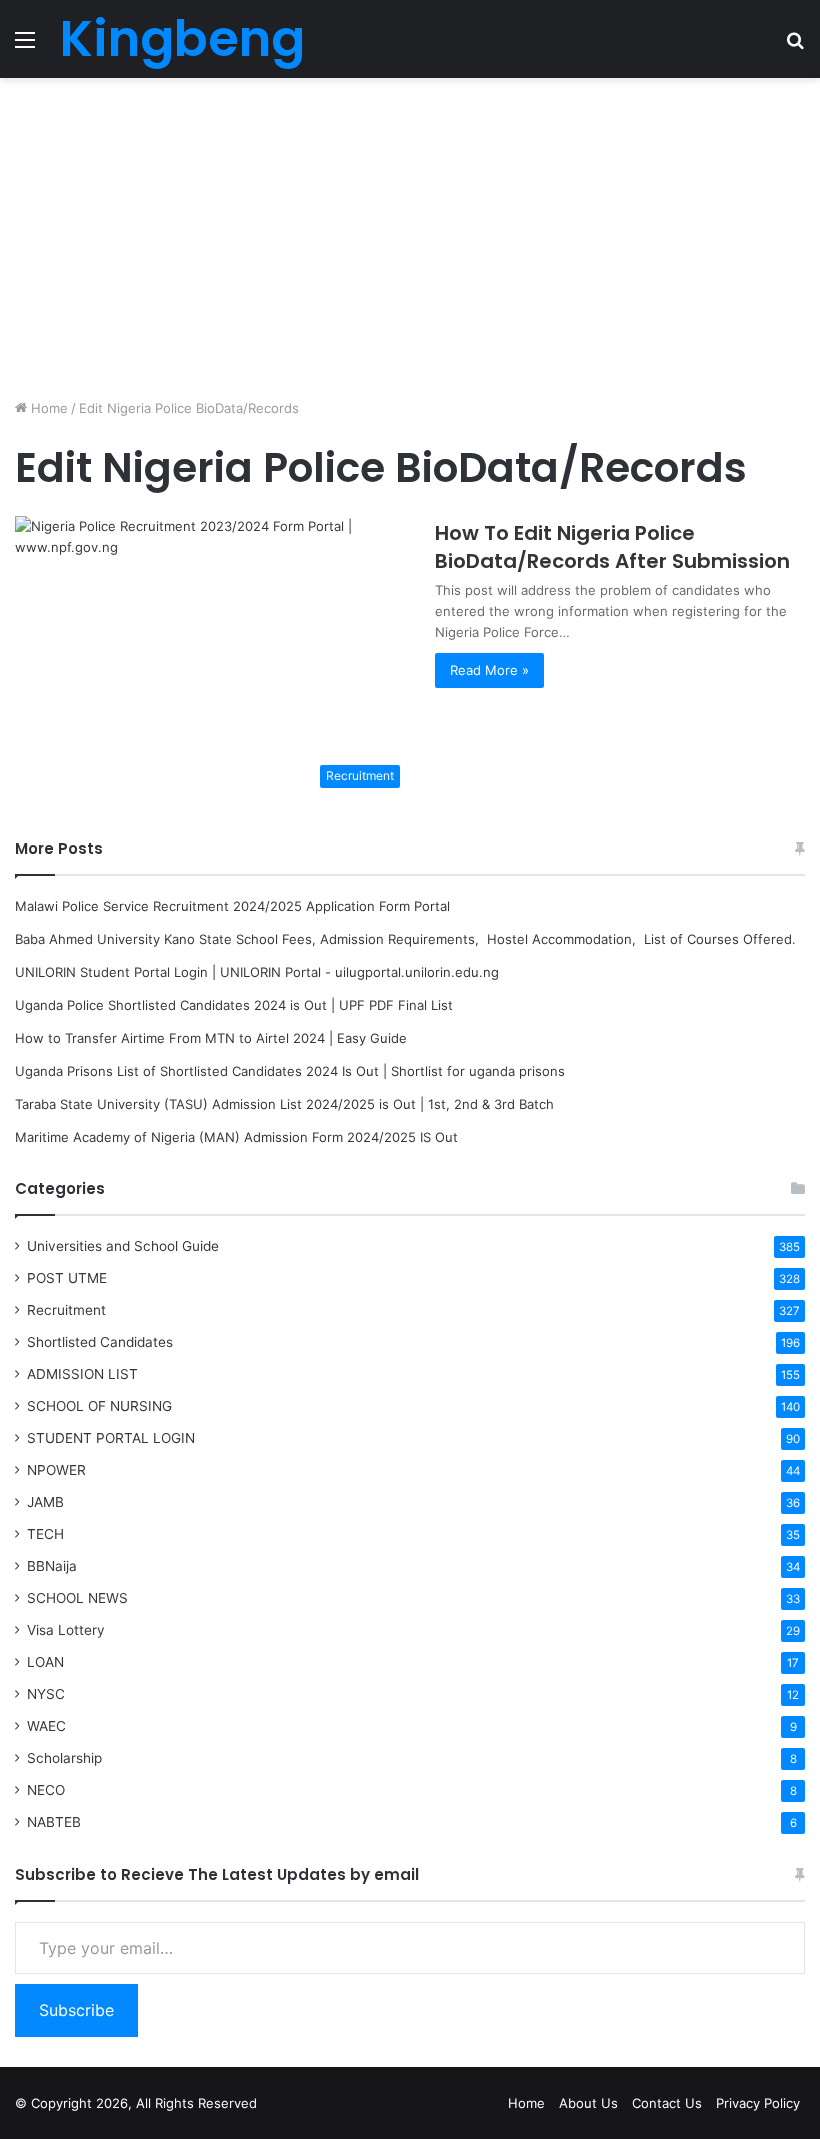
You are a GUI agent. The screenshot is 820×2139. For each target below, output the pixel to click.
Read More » (489, 670)
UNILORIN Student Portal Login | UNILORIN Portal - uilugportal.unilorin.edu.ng (257, 972)
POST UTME (67, 1278)
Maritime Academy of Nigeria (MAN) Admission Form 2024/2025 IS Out (236, 1137)
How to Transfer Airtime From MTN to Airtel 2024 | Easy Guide (211, 1038)
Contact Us (667, 2103)
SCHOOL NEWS (77, 1598)
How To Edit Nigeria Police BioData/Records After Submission (612, 547)
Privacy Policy (758, 2103)
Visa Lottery (66, 1630)
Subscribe (76, 2010)
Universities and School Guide (123, 1246)
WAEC (46, 1726)
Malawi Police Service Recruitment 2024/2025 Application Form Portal (232, 906)
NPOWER (56, 1470)
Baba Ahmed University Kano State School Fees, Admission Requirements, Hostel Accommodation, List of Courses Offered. (405, 939)
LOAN (45, 1662)
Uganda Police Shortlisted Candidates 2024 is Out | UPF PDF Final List (234, 1005)
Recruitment (66, 1310)
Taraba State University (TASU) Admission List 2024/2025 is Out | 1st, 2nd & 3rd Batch (284, 1104)
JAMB (45, 1502)
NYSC (46, 1694)
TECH (45, 1534)
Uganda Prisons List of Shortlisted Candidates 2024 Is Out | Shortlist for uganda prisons (290, 1071)
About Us (588, 2103)
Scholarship (64, 1758)
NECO (46, 1790)
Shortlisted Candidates (100, 1342)
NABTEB (54, 1822)
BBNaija (52, 1566)
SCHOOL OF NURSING (99, 1406)
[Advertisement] (410, 238)
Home (47, 408)
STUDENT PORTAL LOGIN (111, 1438)
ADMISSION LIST (82, 1374)
